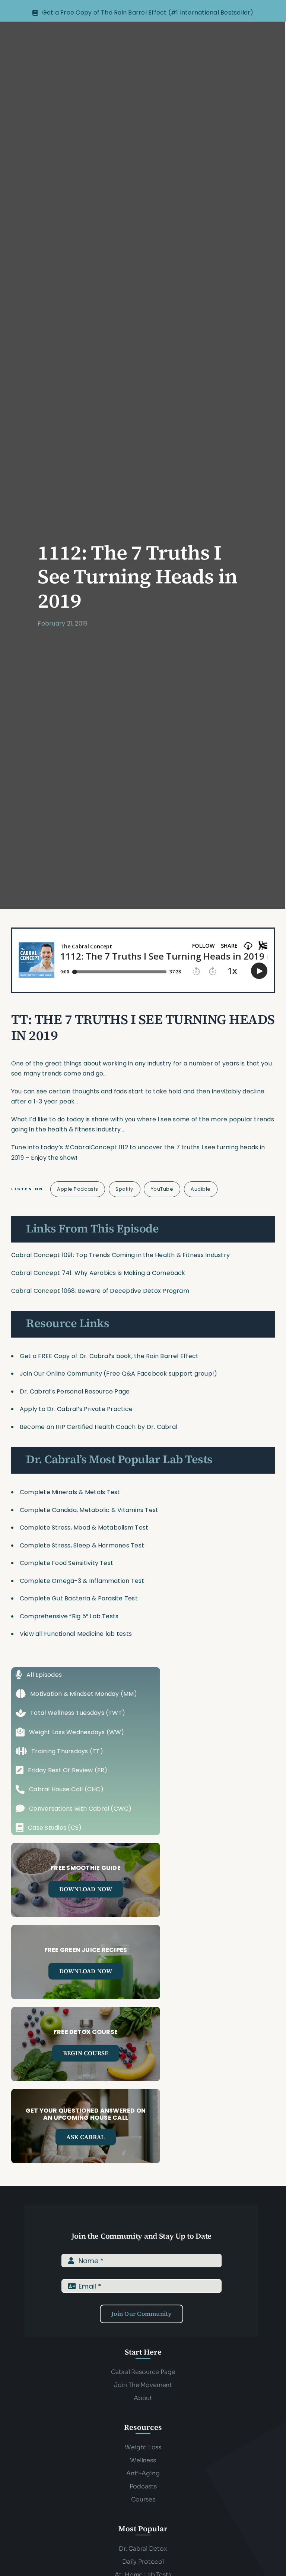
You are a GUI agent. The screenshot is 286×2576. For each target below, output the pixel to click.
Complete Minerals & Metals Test (70, 1492)
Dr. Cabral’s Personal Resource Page (75, 1391)
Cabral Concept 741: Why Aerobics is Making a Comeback (98, 1273)
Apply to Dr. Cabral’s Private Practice (77, 1409)
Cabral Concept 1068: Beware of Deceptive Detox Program (100, 1291)
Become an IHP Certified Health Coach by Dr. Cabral (98, 1427)
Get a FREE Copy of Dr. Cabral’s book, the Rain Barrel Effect (109, 1356)
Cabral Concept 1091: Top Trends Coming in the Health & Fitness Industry (120, 1255)
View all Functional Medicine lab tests (76, 1634)
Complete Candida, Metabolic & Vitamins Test (89, 1510)
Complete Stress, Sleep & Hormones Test (82, 1545)
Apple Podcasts (77, 1189)
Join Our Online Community (61, 1374)
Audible (201, 1189)
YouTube (162, 1189)
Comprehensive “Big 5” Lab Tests (69, 1616)
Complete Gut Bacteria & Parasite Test (79, 1598)
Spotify (124, 1189)
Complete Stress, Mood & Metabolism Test (84, 1528)
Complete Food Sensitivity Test (66, 1563)
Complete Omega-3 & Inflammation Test (82, 1581)
